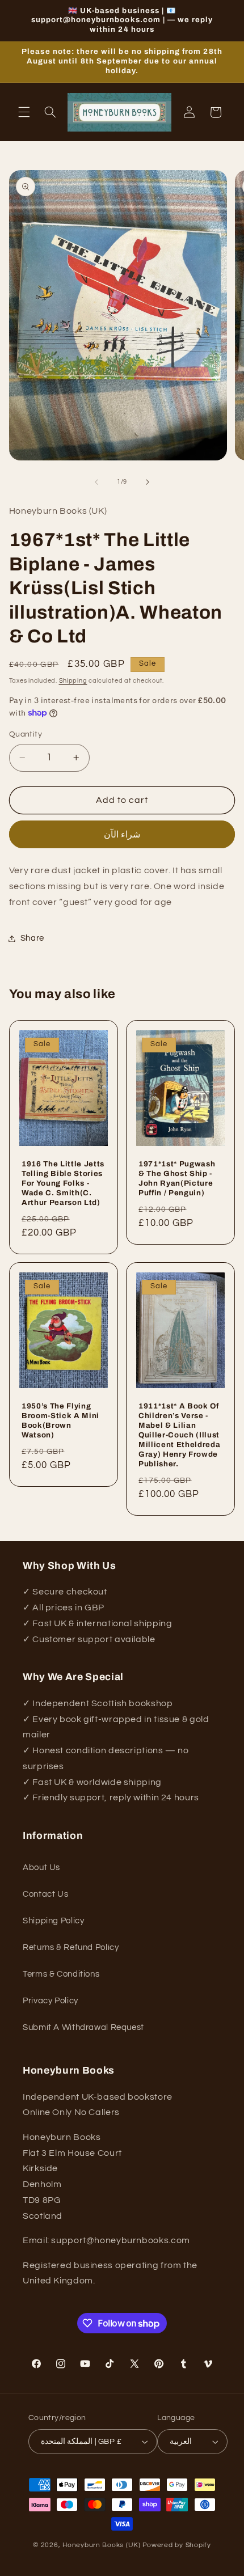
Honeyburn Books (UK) (102, 2545)
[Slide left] (96, 482)
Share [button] (32, 938)
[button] (24, 112)
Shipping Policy (53, 1921)
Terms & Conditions (61, 1974)
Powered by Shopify (177, 2545)
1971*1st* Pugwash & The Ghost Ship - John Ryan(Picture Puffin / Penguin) (177, 1178)
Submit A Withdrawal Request (83, 2027)
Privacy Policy (51, 2001)
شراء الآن (122, 835)
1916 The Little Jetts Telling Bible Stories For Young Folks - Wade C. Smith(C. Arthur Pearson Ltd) (63, 1183)
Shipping (73, 681)
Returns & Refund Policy (71, 1947)
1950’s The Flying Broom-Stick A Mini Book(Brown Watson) (60, 1420)
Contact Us (45, 1894)
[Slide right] (148, 482)
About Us (41, 1868)
